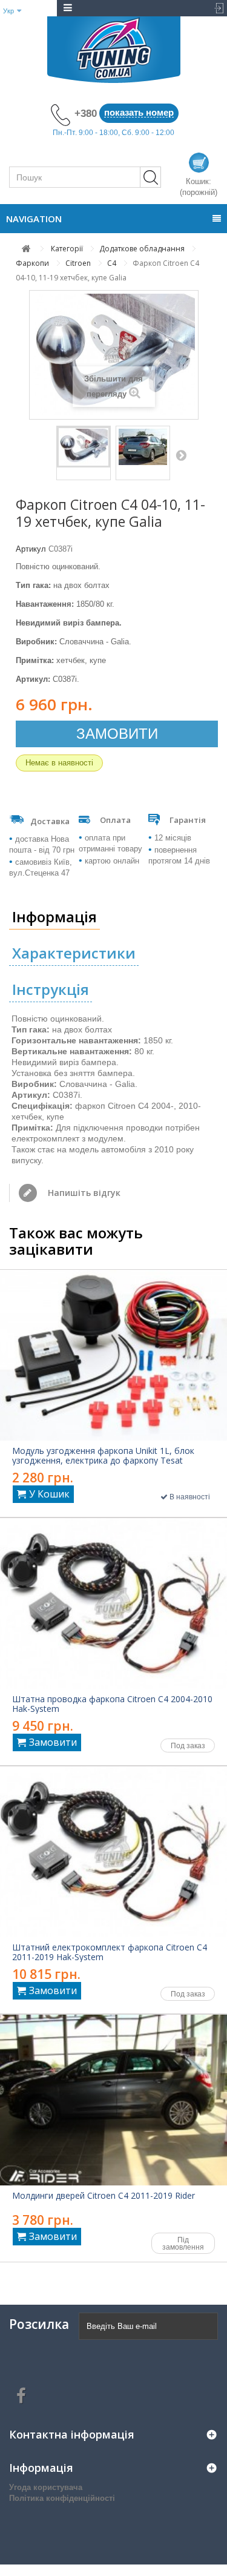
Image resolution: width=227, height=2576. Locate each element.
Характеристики (74, 953)
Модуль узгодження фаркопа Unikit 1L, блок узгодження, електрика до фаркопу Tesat (103, 1456)
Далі (181, 455)
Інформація (54, 916)
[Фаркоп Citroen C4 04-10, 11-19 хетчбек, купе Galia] (84, 447)
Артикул (31, 549)
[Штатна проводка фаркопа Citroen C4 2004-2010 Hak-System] (113, 1603)
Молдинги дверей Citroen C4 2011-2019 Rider (104, 2196)
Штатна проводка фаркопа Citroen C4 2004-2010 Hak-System (112, 1704)
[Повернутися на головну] (26, 249)
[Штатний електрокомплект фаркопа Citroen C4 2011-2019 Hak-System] (113, 1852)
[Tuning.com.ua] (113, 50)
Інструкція (51, 989)
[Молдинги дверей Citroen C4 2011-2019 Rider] (113, 2100)
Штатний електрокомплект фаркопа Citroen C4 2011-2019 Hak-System (110, 1952)
